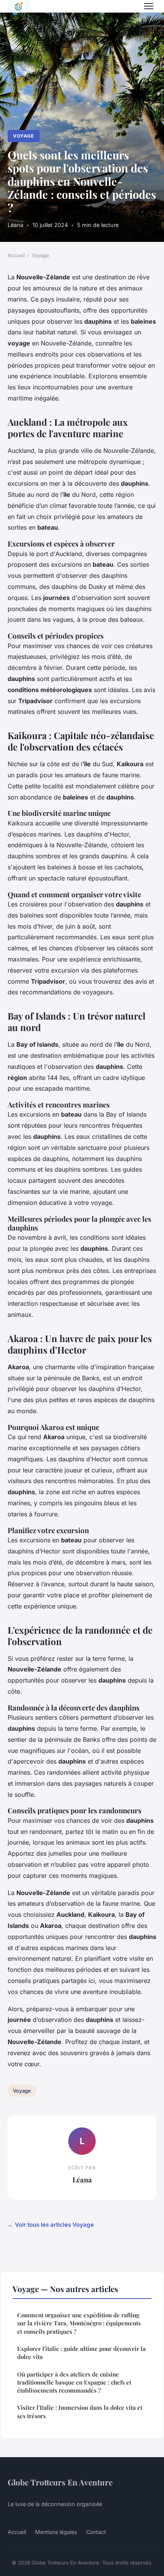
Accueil (16, 255)
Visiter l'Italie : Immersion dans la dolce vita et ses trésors (80, 2411)
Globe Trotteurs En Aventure (60, 2482)
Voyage (23, 136)
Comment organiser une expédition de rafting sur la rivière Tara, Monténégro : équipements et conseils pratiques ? (79, 2323)
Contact (96, 2532)
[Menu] (149, 6)
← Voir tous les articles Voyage (51, 2225)
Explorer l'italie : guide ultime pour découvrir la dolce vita (81, 2353)
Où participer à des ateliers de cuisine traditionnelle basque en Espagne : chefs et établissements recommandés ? (74, 2382)
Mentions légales (56, 2532)
